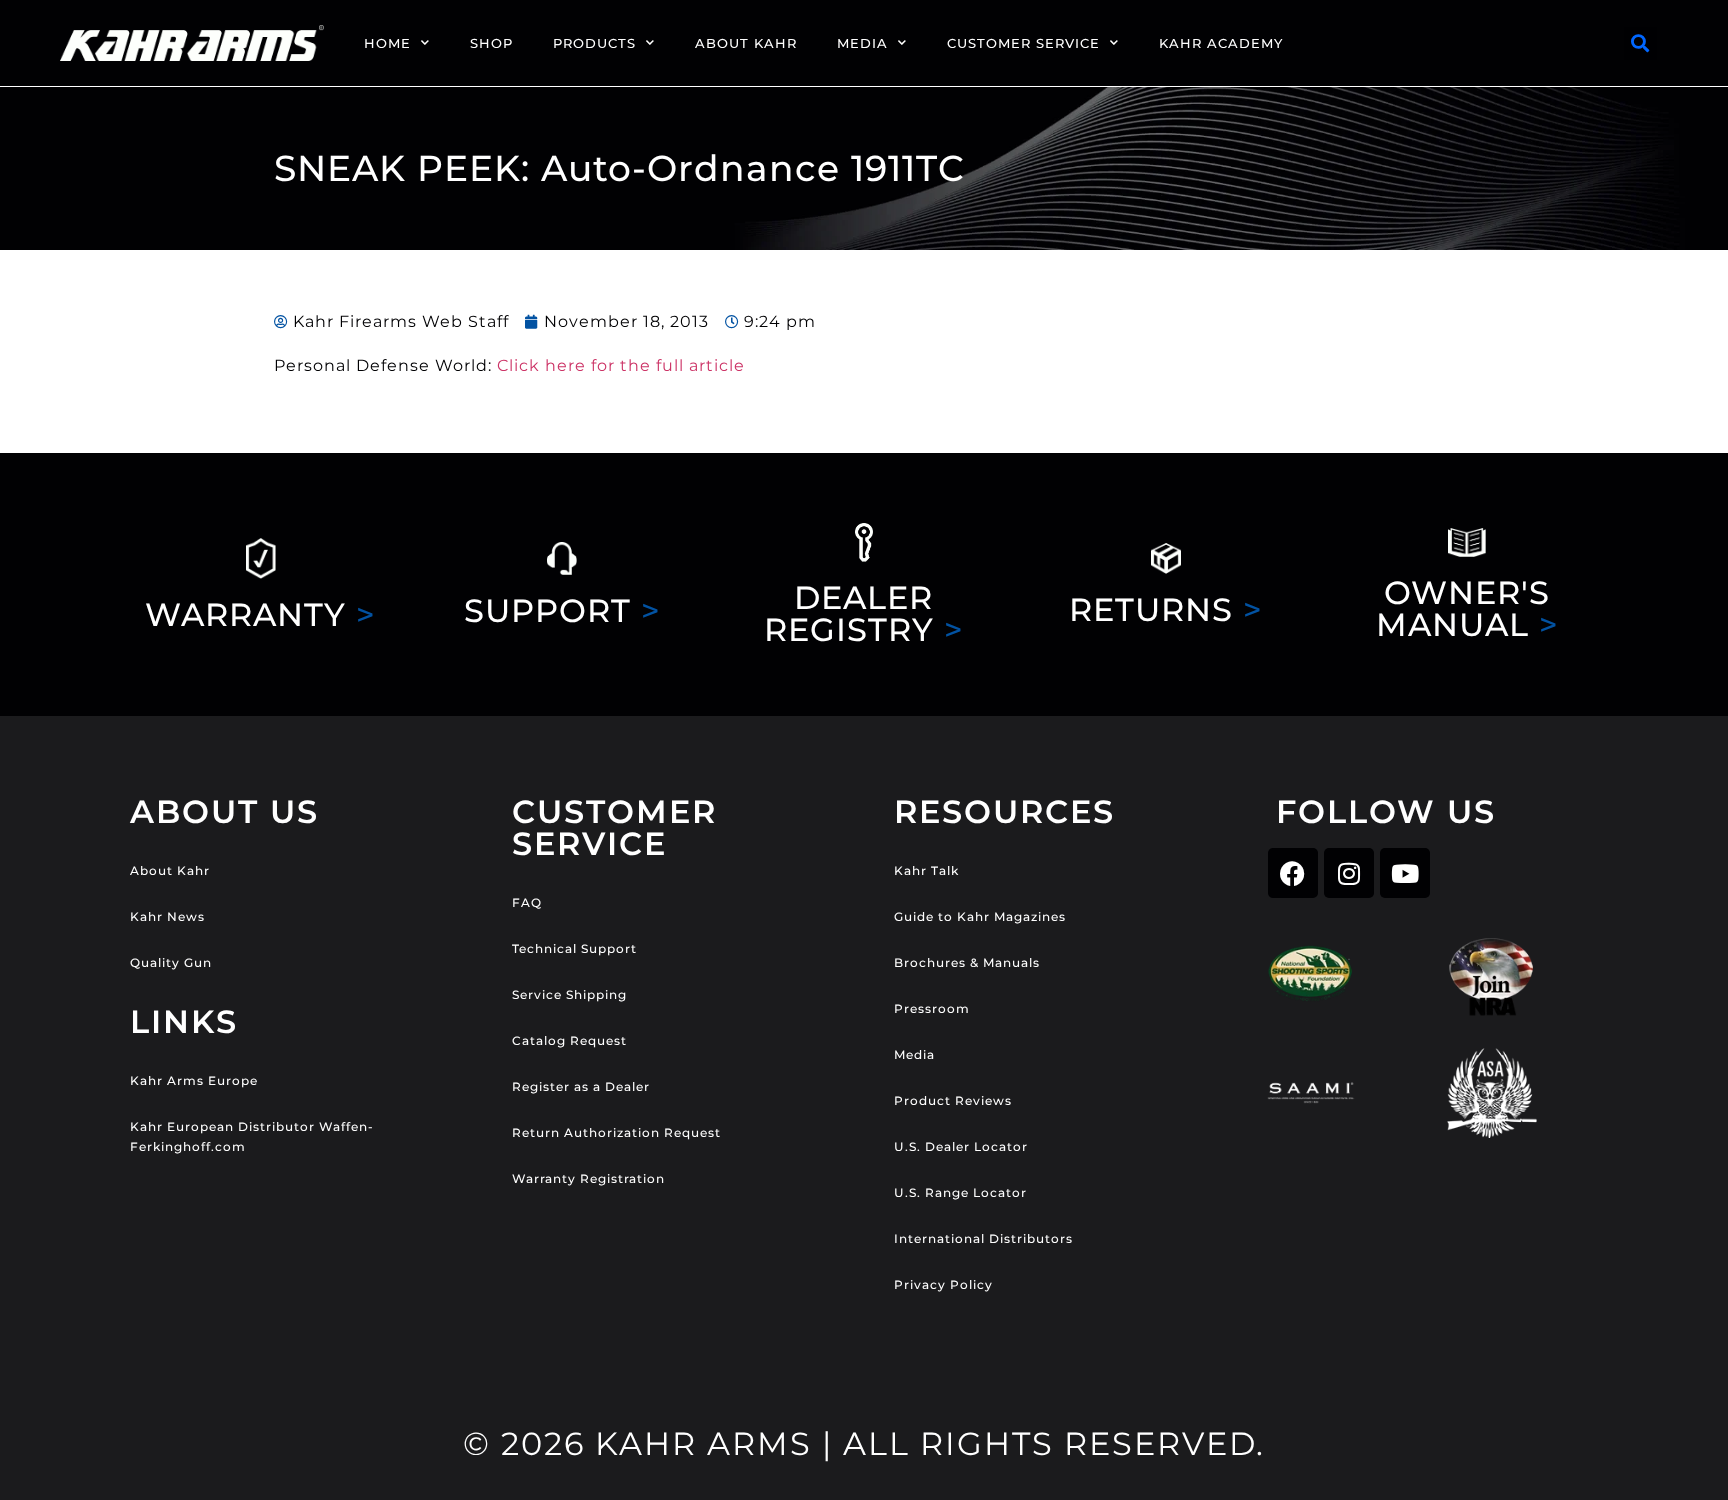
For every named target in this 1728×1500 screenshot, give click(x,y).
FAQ (527, 902)
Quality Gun (171, 962)
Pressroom (932, 1008)
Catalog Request (569, 1040)
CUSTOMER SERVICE (1023, 43)
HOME (387, 43)
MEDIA (862, 43)
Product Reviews (953, 1100)
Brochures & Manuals (967, 962)
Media (914, 1054)
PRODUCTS (594, 43)
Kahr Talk (926, 870)
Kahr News (167, 916)
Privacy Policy (943, 1284)
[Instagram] (1349, 873)
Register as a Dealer (581, 1086)
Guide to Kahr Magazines (980, 916)
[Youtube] (1405, 873)
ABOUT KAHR (746, 43)
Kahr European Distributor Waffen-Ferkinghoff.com (252, 1136)
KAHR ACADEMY (1221, 43)
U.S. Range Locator (960, 1192)
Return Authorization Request (616, 1132)
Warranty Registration (588, 1178)
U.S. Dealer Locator (961, 1146)
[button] (1640, 43)
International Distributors (983, 1238)
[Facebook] (1293, 873)
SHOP (491, 43)
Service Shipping (569, 994)
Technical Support (574, 948)
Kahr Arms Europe (194, 1080)
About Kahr (170, 870)
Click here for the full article (621, 365)
